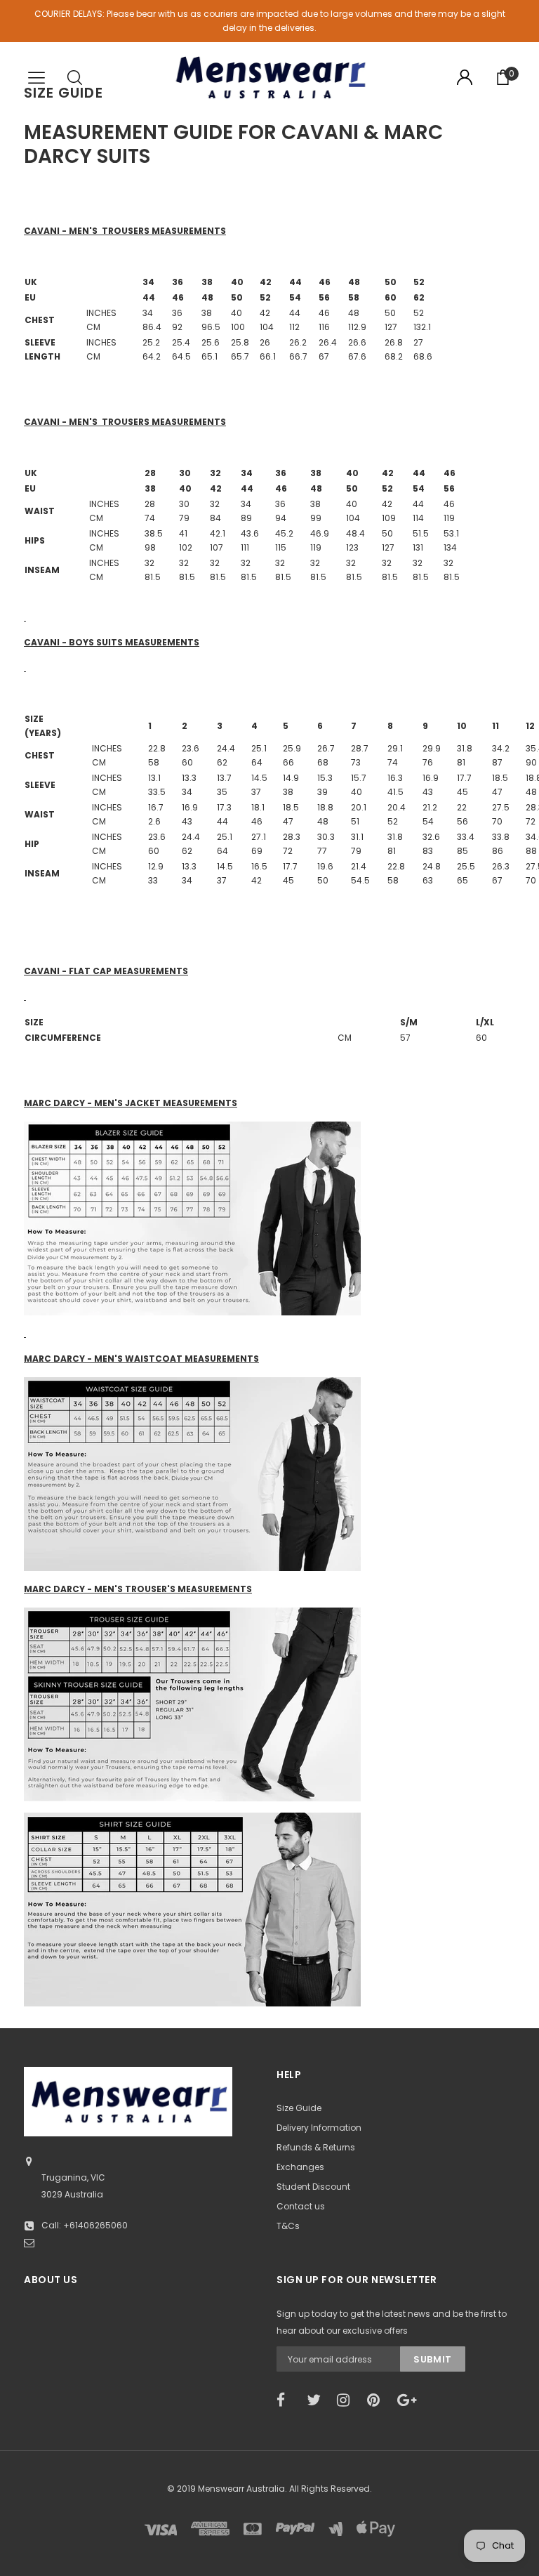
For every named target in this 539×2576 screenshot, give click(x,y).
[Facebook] (287, 2400)
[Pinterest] (378, 2400)
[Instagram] (347, 2400)
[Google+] (408, 2400)
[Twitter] (317, 2400)
